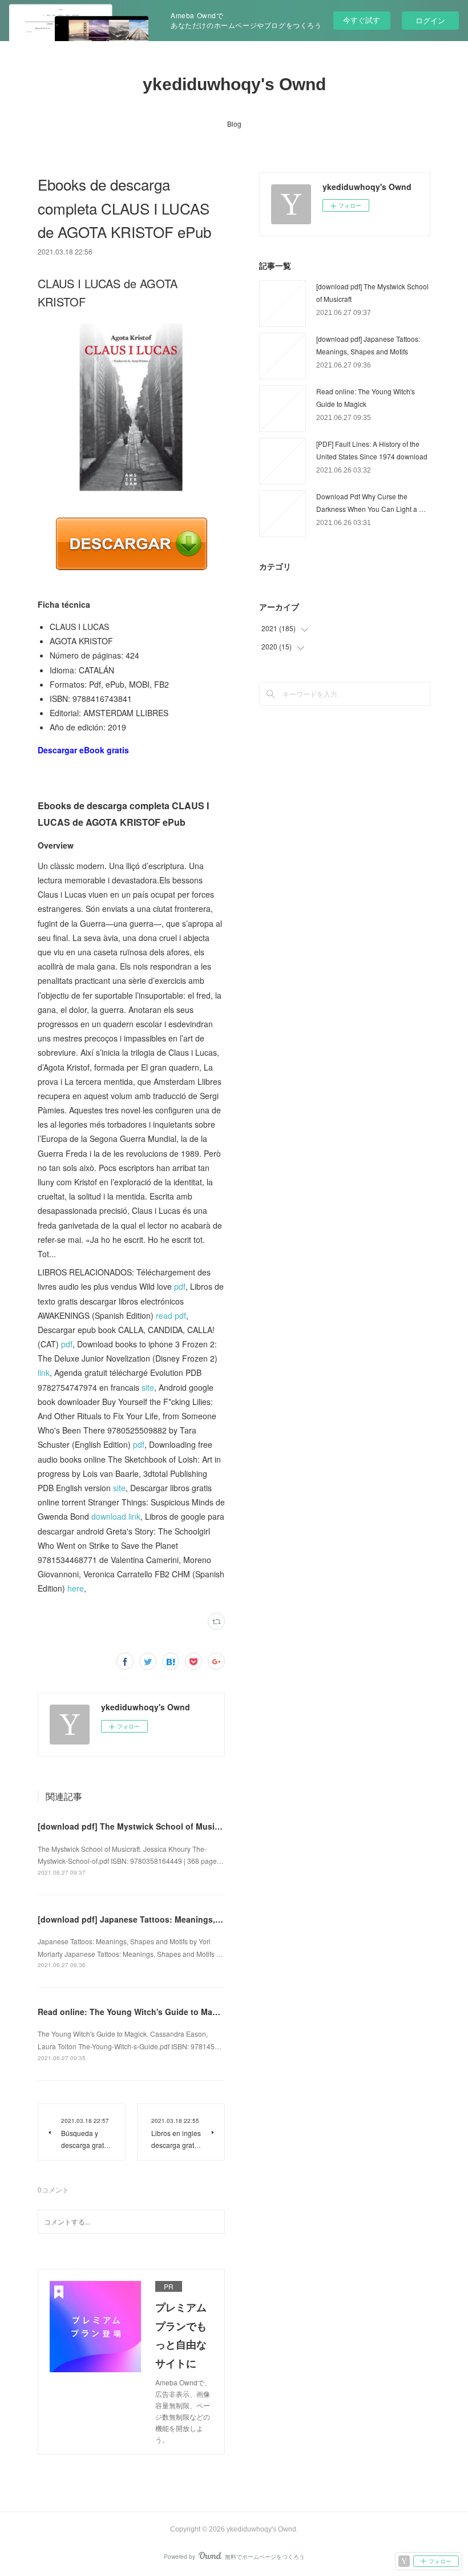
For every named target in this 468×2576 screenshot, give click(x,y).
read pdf (171, 1315)
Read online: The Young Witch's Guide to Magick (133, 2012)
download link (116, 1516)
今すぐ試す (362, 20)
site (148, 1387)
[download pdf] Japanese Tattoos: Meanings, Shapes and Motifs (164, 1919)
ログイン (430, 20)
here (76, 1588)
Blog (234, 124)
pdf (180, 1286)
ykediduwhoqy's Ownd (234, 84)
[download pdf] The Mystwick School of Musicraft (135, 1826)
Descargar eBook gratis (83, 750)
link (44, 1372)
